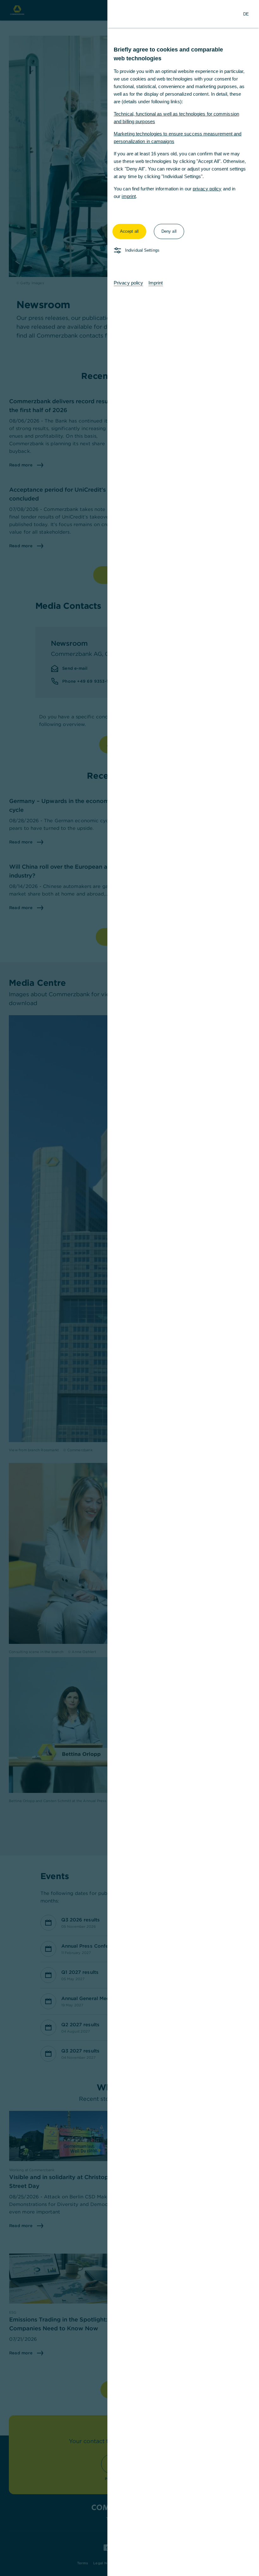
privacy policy (207, 189)
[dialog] (129, 1288)
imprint (129, 196)
